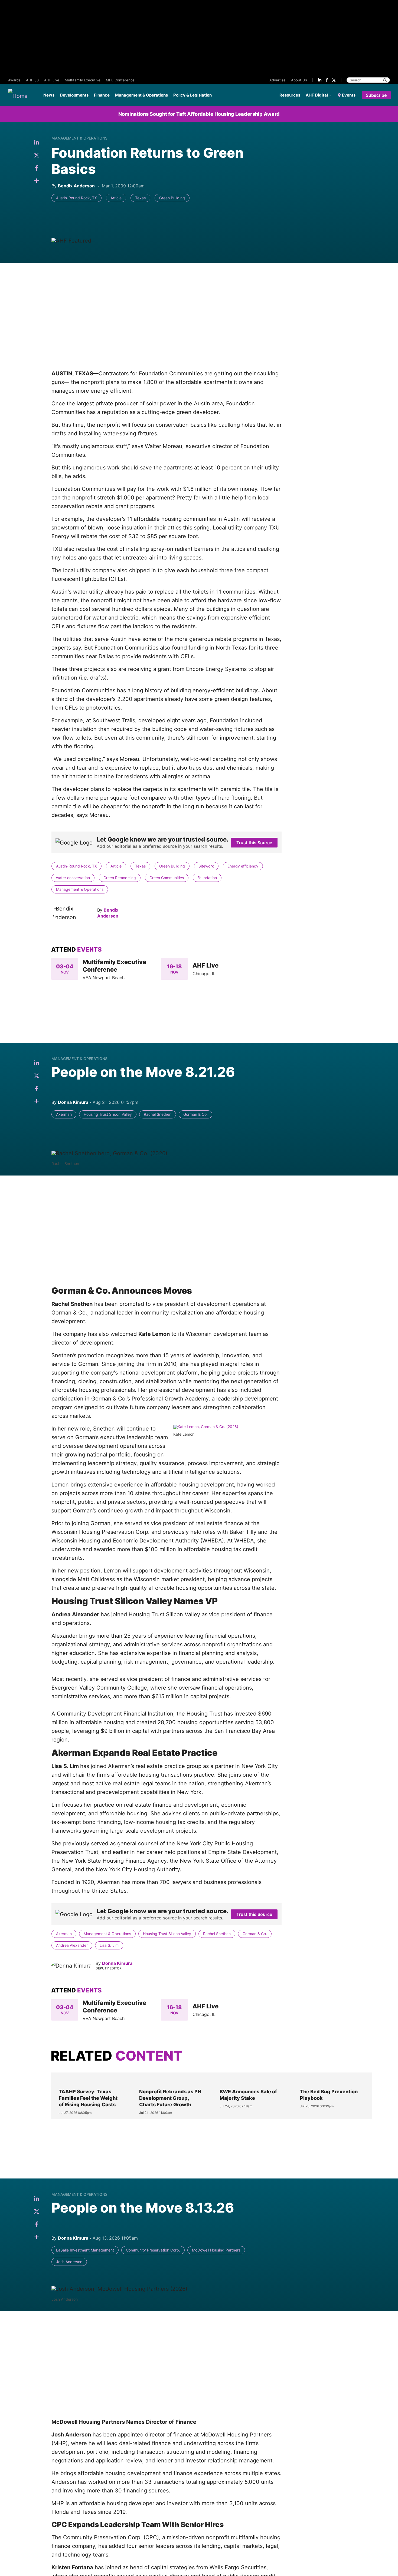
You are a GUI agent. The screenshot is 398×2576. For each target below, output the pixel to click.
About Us (299, 80)
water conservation (73, 878)
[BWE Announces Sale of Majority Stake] (251, 2081)
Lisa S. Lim (109, 1945)
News (49, 95)
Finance (102, 95)
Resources (290, 95)
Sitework (206, 866)
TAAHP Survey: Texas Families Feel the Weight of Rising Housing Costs (88, 2098)
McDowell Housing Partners (216, 2250)
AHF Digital (317, 95)
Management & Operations (141, 95)
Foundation (207, 878)
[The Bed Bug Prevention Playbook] (332, 2081)
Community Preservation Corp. (153, 2250)
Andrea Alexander (72, 1945)
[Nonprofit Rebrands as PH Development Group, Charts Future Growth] (171, 2081)
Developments (74, 95)
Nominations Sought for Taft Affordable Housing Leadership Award (199, 114)
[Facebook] (327, 80)
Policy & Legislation (193, 95)
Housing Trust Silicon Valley (108, 1114)
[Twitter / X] (334, 80)
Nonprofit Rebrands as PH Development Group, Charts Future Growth (170, 2098)
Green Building (172, 198)
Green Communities (167, 878)
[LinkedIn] (320, 80)
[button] (37, 181)
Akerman (64, 1114)
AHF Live (52, 80)
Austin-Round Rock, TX (76, 198)
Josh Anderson (69, 2262)
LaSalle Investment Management (85, 2250)
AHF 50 (32, 80)
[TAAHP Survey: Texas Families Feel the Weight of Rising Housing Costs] (90, 2081)
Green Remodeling (120, 878)
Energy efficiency (243, 866)
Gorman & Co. (195, 1114)
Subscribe (376, 95)
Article (116, 198)
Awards (14, 80)
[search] (385, 80)
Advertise (278, 80)
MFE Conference (120, 80)
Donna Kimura (117, 1963)
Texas (140, 198)
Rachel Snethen (158, 1114)
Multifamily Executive (83, 80)
